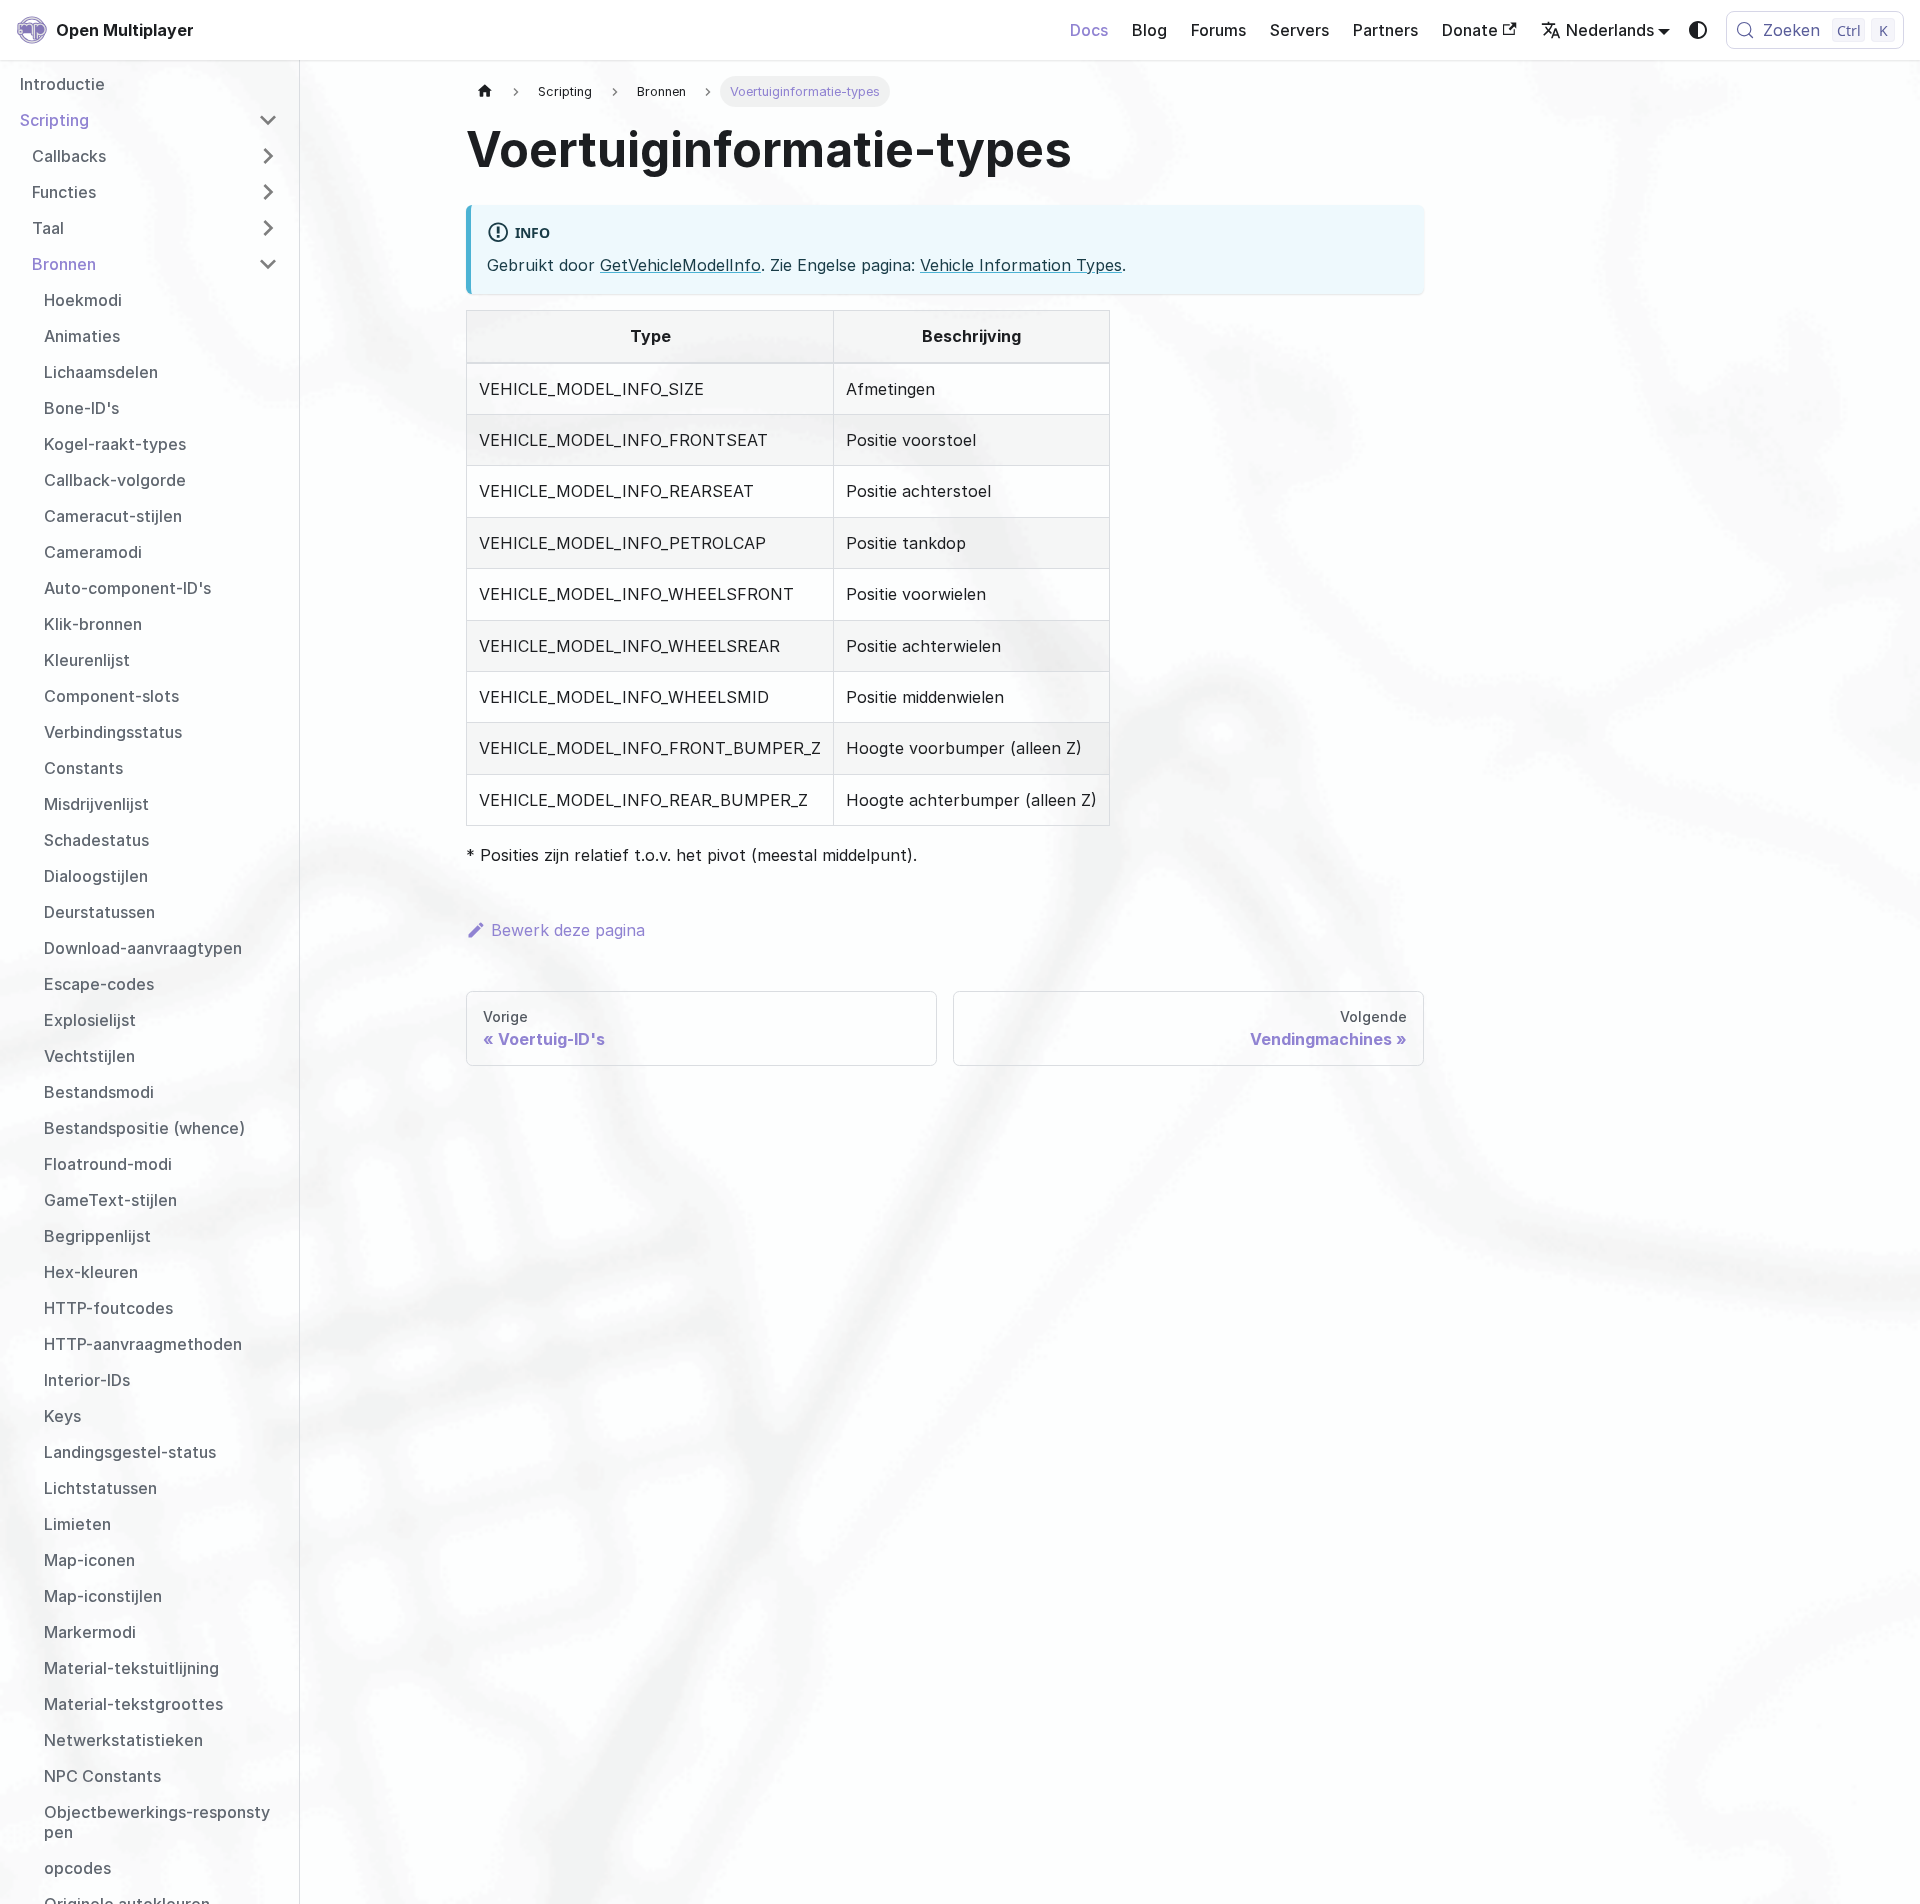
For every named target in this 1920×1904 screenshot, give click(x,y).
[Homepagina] (485, 91)
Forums (1218, 30)
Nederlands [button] (1610, 30)
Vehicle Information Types (1021, 265)
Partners (1385, 30)
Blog (1149, 30)
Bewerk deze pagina (568, 930)
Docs (1089, 30)
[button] (149, 120)
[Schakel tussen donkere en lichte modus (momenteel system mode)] (1698, 30)
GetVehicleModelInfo (680, 265)
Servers (1299, 30)
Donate (1470, 30)
